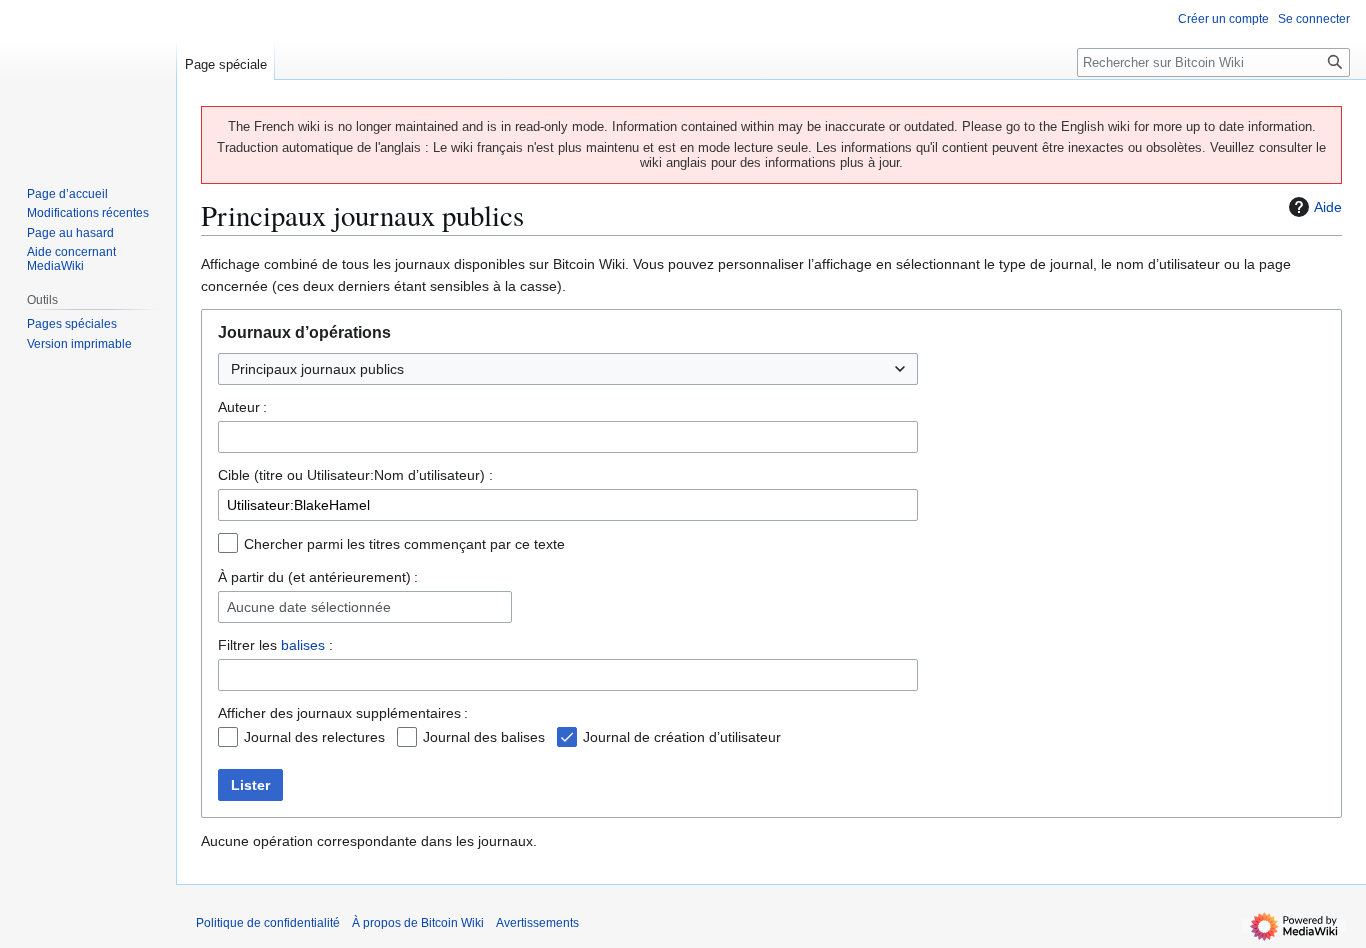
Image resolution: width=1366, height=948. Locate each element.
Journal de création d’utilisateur (682, 737)
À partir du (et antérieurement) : (318, 577)
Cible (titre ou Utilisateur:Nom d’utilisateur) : (355, 475)
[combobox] (568, 369)
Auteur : (242, 407)
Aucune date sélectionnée (309, 607)
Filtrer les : (275, 645)
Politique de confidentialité (268, 923)
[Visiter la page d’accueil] (88, 80)
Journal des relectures (314, 737)
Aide (1328, 207)
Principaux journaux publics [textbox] (317, 369)
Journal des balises (484, 737)
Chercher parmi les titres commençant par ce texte (404, 544)
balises (303, 645)
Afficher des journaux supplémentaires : (343, 713)
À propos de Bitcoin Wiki (418, 923)
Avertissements (537, 923)
